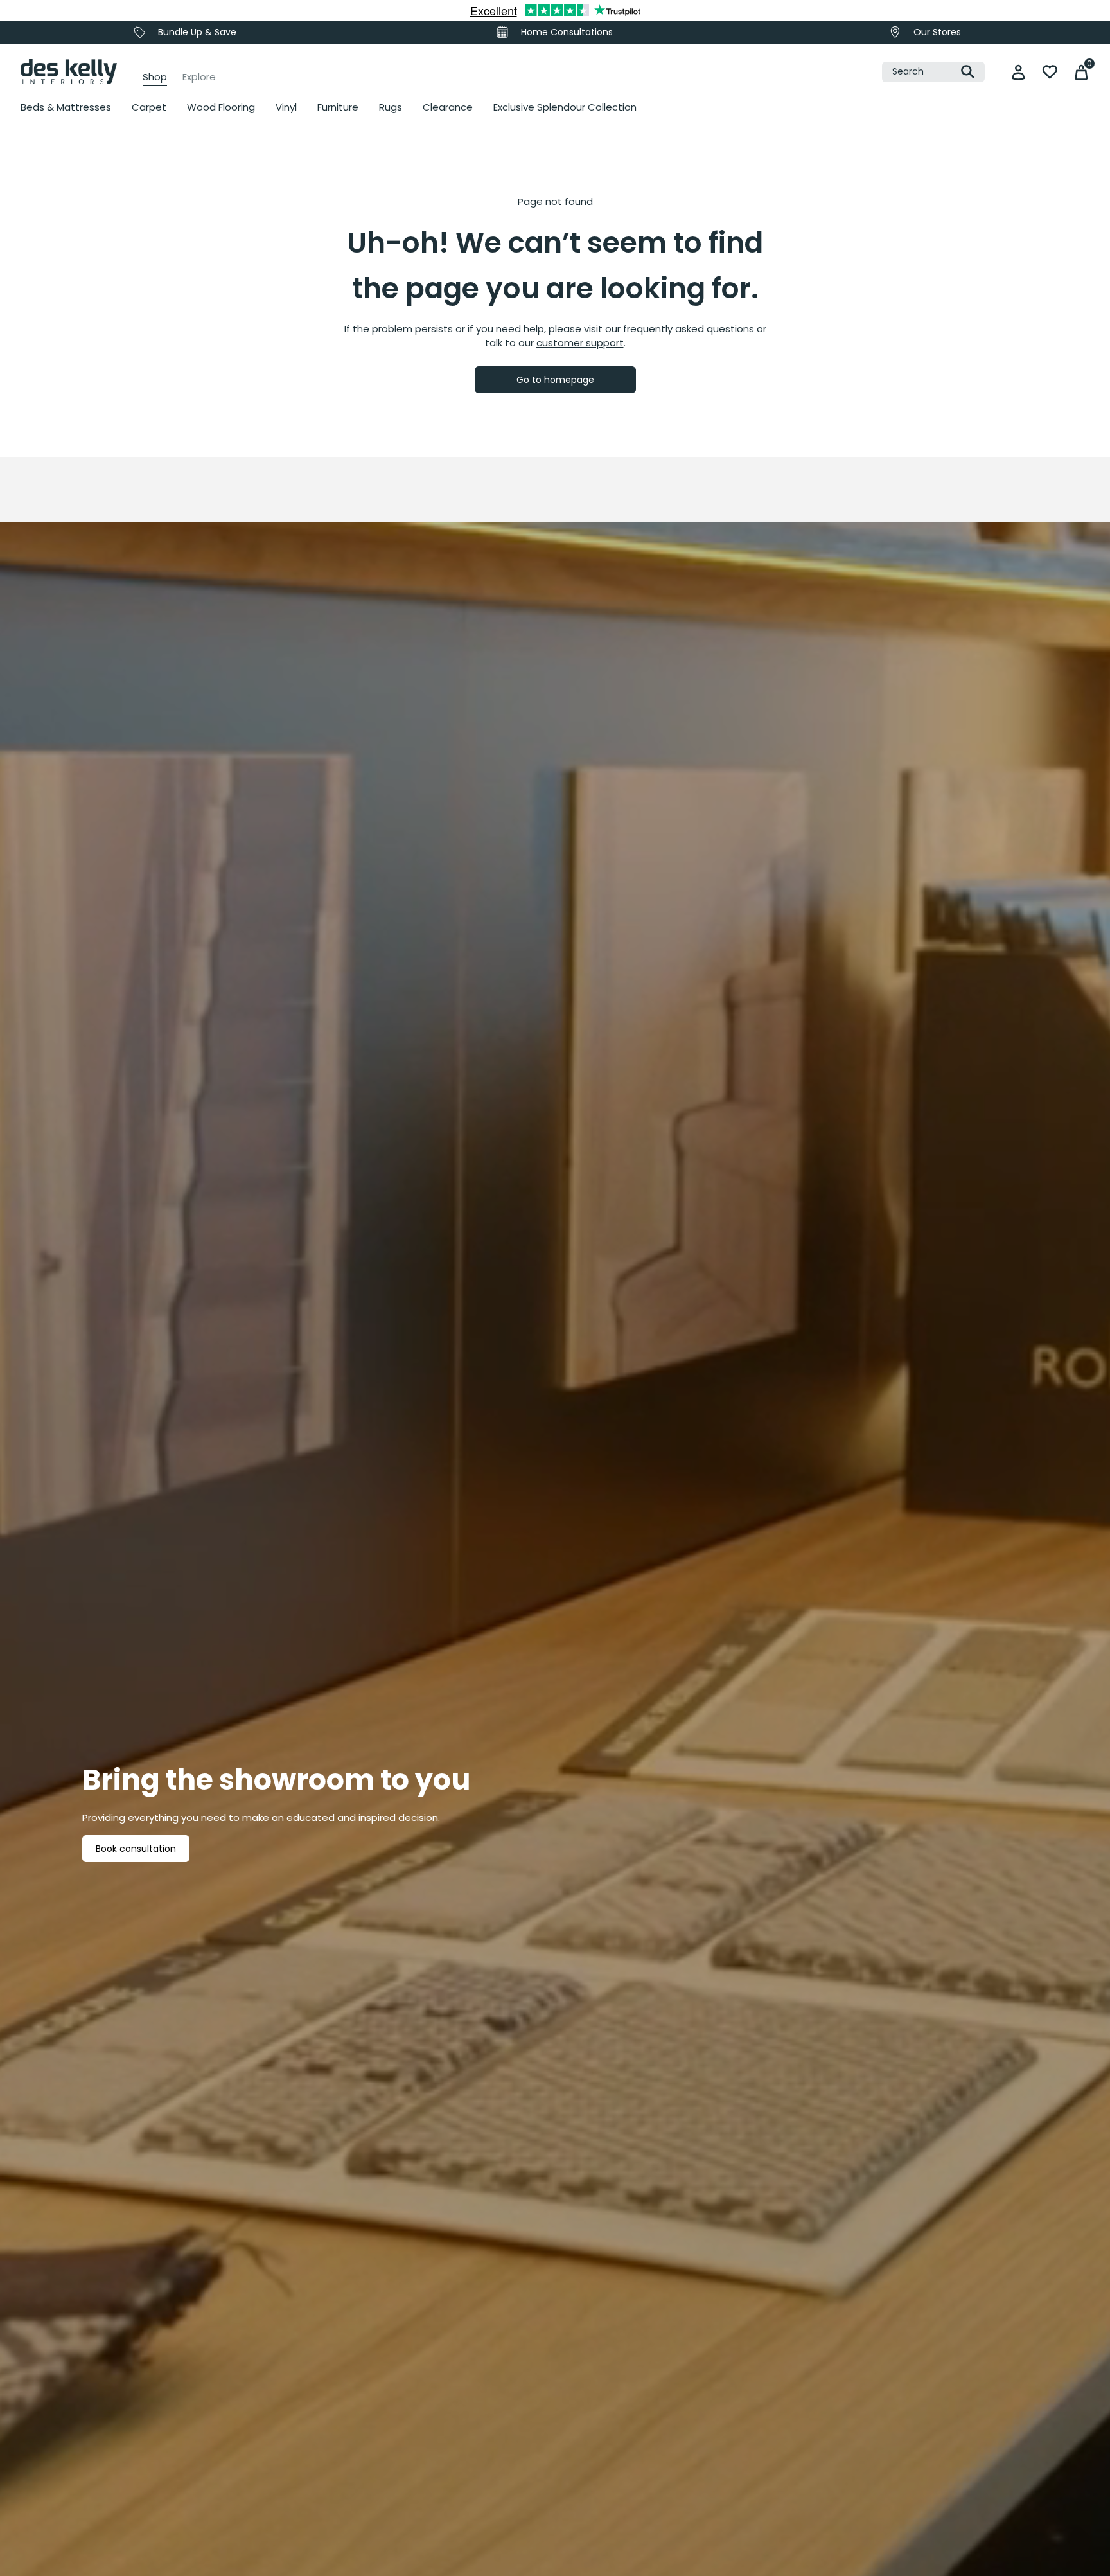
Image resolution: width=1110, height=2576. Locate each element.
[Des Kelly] (69, 72)
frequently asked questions (689, 329)
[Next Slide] (793, 283)
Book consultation (136, 1849)
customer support (580, 343)
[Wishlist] (1050, 72)
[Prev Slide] (45, 283)
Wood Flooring (221, 107)
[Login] (1018, 72)
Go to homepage (555, 380)
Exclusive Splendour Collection (565, 107)
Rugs (391, 107)
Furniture (338, 107)
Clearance (448, 107)
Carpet (149, 107)
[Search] (968, 72)
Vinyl (286, 107)
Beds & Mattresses (66, 107)
